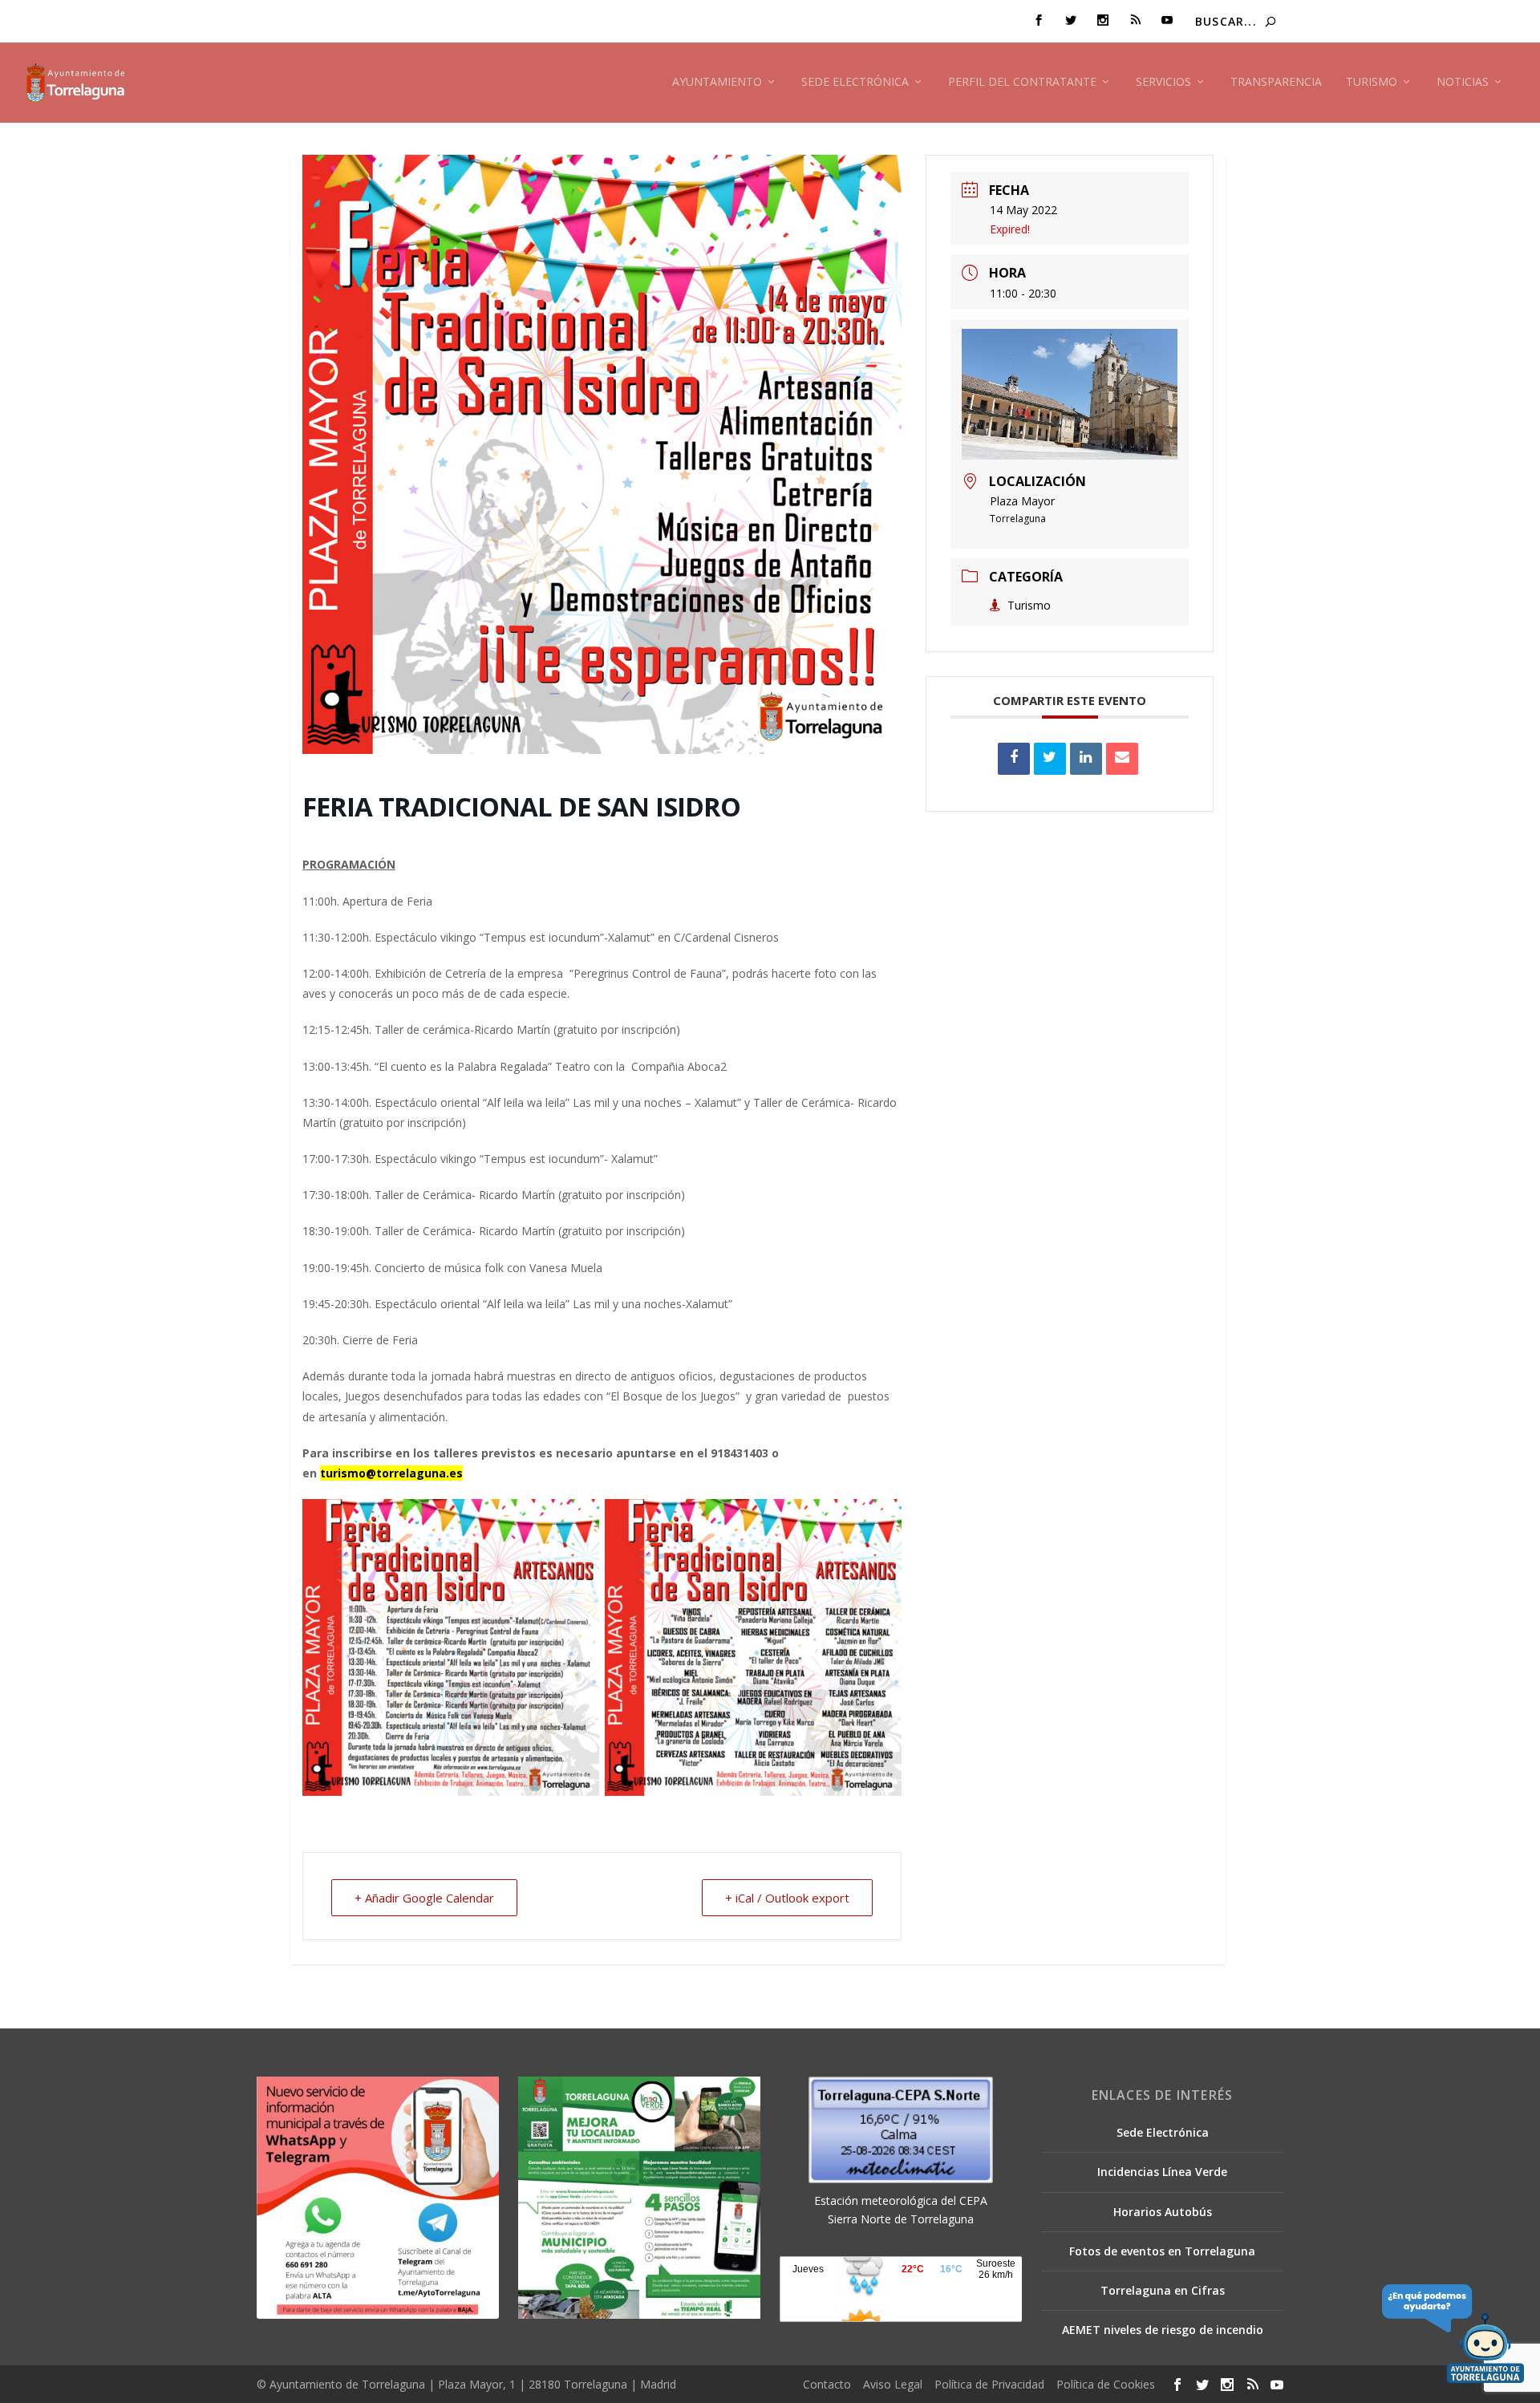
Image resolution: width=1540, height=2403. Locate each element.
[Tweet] (1050, 759)
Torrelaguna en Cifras (1163, 2290)
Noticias (1463, 82)
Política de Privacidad (989, 2384)
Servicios (1163, 82)
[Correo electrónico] (1122, 759)
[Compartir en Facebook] (1014, 759)
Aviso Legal (893, 2384)
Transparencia (1276, 82)
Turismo (1372, 82)
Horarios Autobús (1163, 2212)
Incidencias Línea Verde (1162, 2172)
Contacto (827, 2384)
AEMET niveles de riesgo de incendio (1163, 2330)
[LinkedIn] (1086, 759)
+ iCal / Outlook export (787, 1898)
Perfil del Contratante (1022, 82)
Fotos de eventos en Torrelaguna (1162, 2251)
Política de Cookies (1106, 2384)
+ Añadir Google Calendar (424, 1898)
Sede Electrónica (855, 82)
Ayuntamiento (717, 82)
